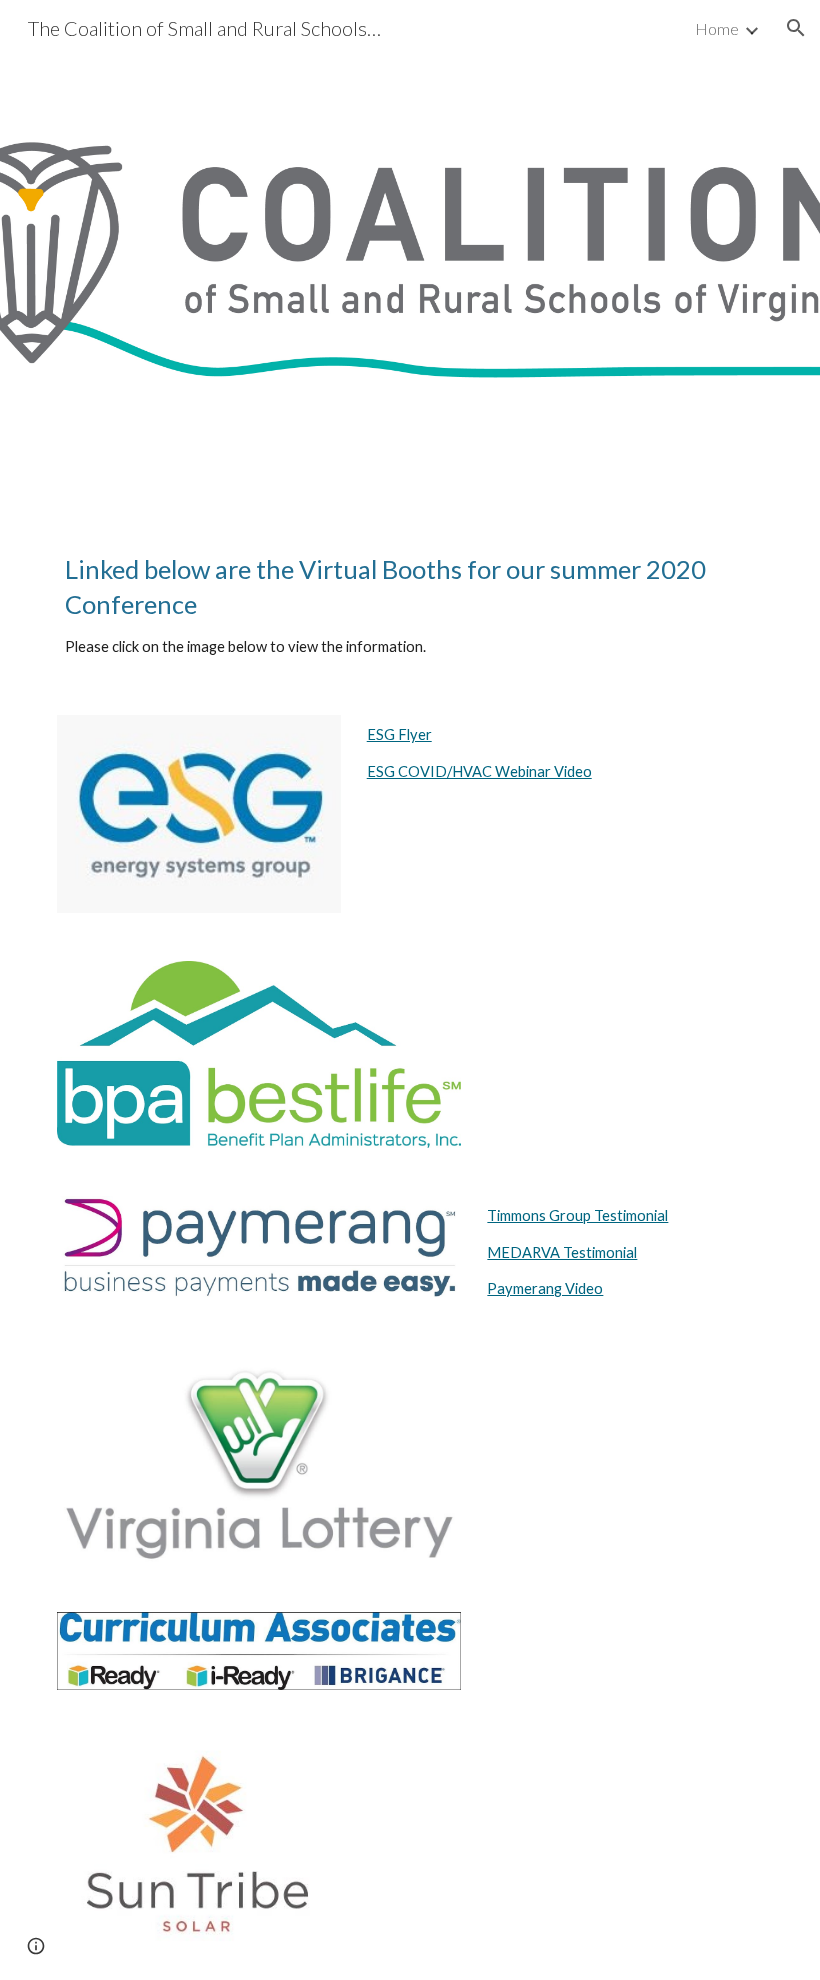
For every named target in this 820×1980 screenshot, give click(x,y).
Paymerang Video (545, 1288)
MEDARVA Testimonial (562, 1252)
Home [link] (717, 28)
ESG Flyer (399, 734)
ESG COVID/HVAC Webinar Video (479, 771)
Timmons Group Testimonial (577, 1215)
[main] (410, 605)
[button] (796, 28)
